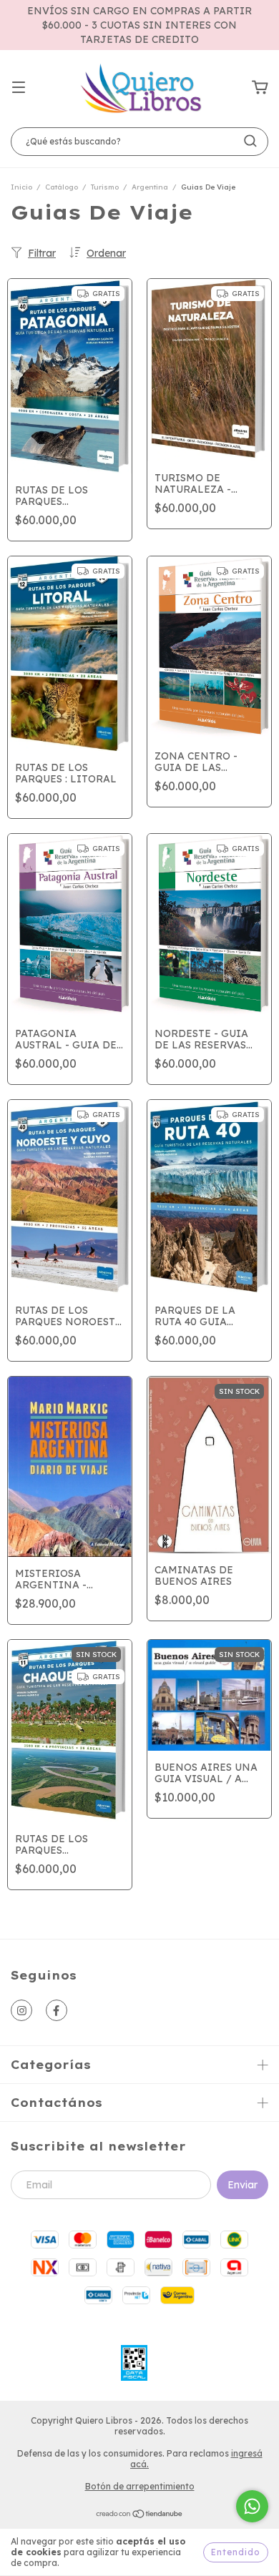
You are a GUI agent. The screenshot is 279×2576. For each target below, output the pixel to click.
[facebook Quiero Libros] (57, 2010)
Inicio (21, 187)
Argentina (150, 187)
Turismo (105, 187)
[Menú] (19, 88)
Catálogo (62, 187)
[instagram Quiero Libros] (21, 2010)
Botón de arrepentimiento (140, 2486)
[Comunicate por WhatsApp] (252, 2506)
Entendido (236, 2552)
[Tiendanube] (140, 2516)
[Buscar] (250, 141)
